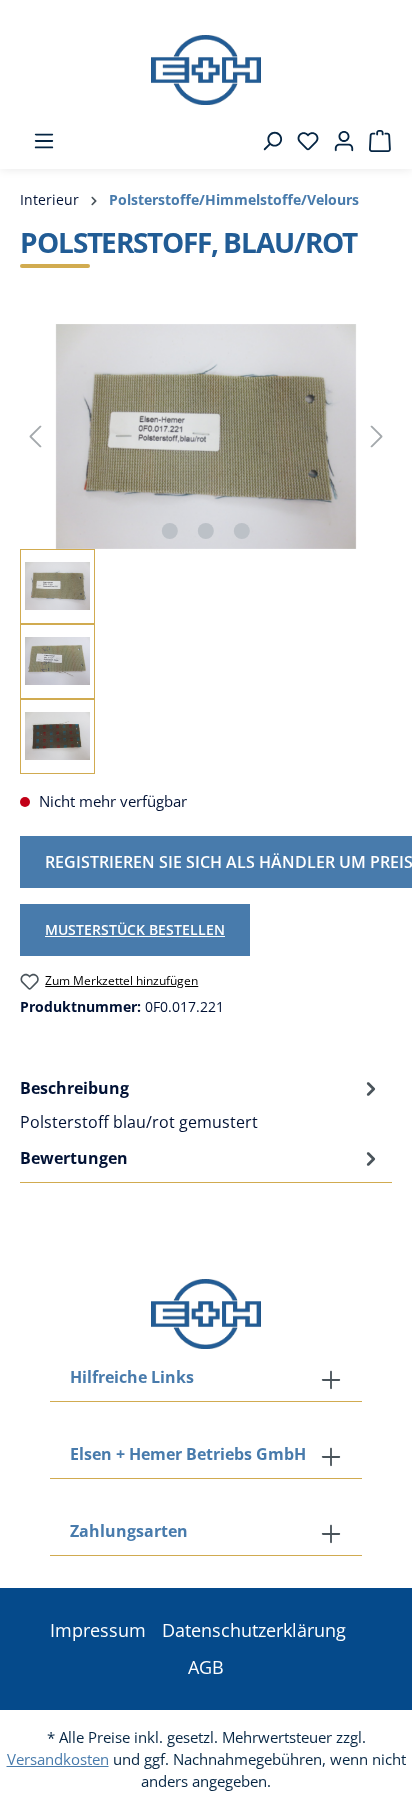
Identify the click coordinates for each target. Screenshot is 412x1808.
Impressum (98, 1630)
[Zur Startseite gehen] (206, 70)
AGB (206, 1667)
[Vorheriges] (35, 436)
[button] (206, 1533)
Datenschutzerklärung (254, 1630)
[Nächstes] (377, 436)
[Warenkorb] (374, 141)
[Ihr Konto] (338, 141)
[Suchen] (266, 141)
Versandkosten (58, 1759)
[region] (206, 549)
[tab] (201, 1104)
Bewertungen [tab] (74, 1158)
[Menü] (38, 141)
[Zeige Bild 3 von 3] (242, 531)
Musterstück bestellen (135, 929)
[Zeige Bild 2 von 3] (206, 531)
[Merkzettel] (302, 141)
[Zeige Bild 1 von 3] (170, 531)
